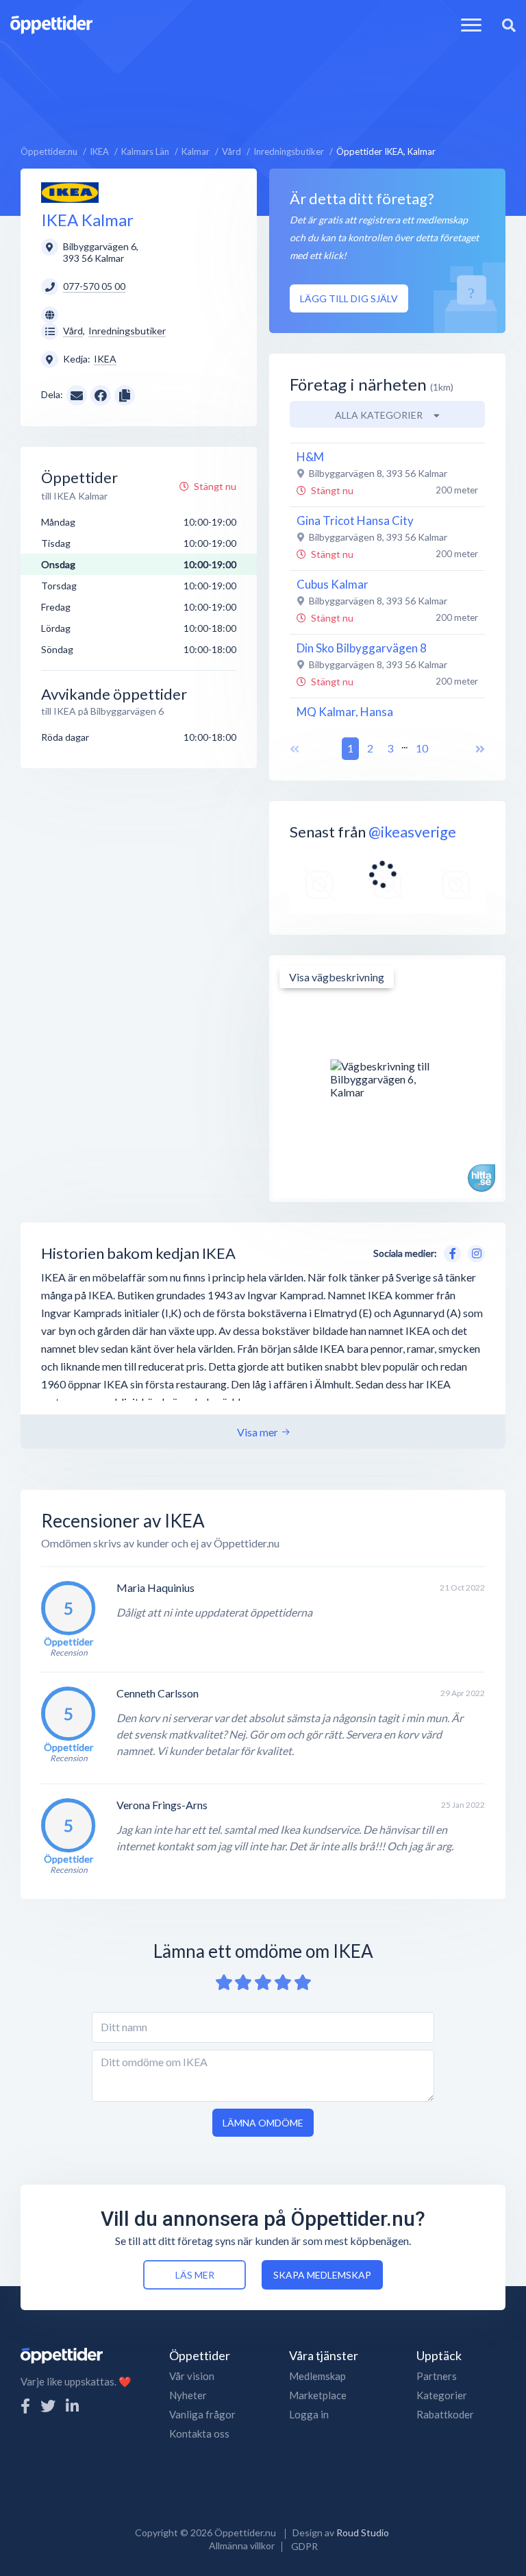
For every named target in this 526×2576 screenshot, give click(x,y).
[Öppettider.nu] (51, 23)
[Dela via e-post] (77, 394)
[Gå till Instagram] (474, 1252)
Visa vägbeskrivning (337, 977)
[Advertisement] (263, 80)
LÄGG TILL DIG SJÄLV (349, 298)
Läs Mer (195, 2275)
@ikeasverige (412, 832)
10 (422, 748)
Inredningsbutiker (127, 331)
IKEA (105, 359)
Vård (73, 331)
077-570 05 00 (94, 286)
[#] (319, 885)
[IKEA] (70, 192)
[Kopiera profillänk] (125, 394)
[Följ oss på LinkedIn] (72, 2406)
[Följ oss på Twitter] (48, 2406)
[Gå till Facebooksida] (450, 1252)
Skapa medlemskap (322, 2275)
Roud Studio (363, 2532)
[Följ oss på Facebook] (25, 2406)
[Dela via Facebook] (101, 395)
